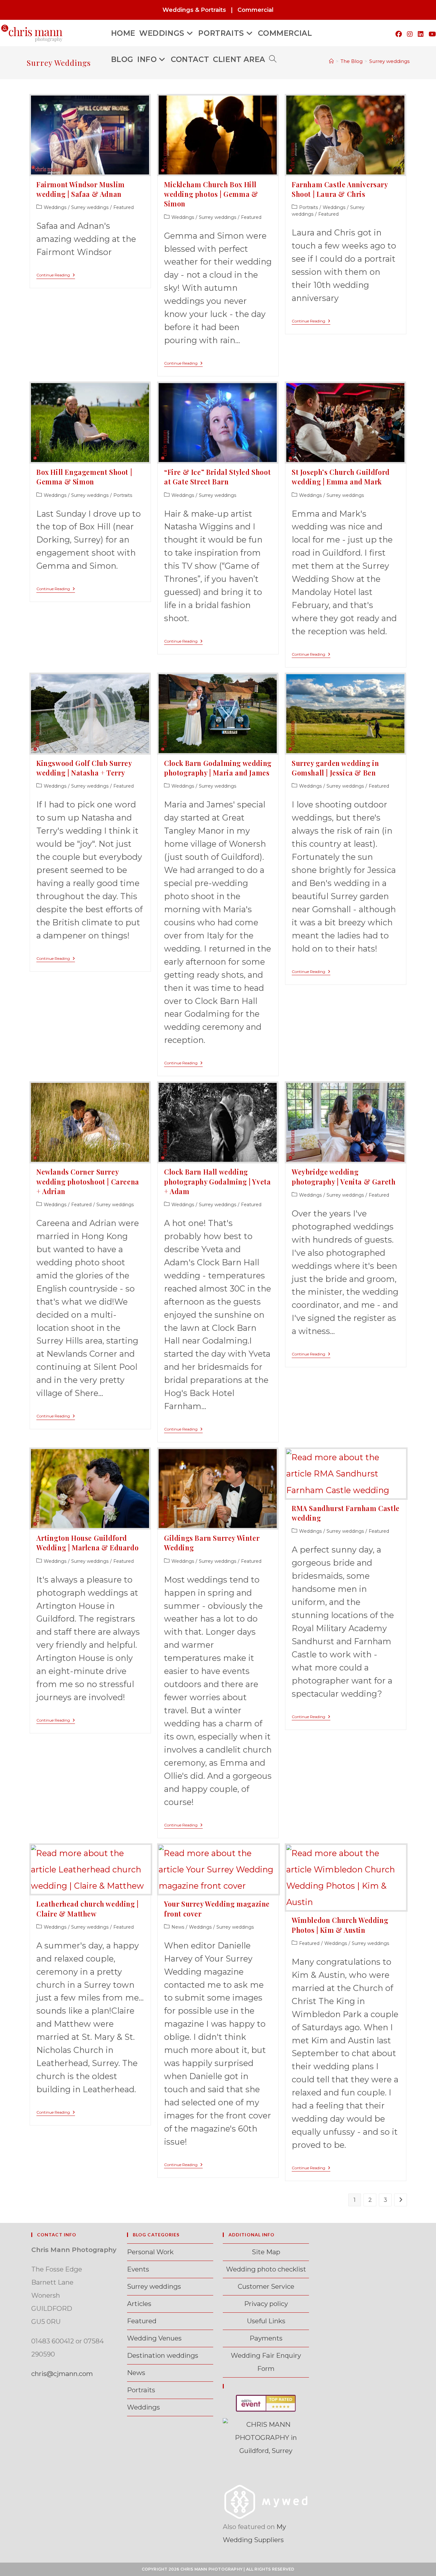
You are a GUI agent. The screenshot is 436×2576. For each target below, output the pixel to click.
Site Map (266, 2252)
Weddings (55, 207)
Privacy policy (266, 2304)
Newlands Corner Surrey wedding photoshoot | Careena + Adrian (88, 1181)
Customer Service (266, 2286)
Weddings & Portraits (194, 10)
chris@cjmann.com (62, 2374)
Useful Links (266, 2321)
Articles (139, 2304)
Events (138, 2269)
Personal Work (150, 2252)
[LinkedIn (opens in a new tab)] (421, 34)
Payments (266, 2338)
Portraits (308, 207)
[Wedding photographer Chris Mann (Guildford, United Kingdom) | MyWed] (266, 2501)
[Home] (331, 61)
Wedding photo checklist (266, 2269)
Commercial (256, 10)
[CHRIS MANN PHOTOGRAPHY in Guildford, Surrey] (266, 2437)
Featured (124, 207)
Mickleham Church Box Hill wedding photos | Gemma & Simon (211, 194)
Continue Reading (56, 276)
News (178, 1927)
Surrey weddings (389, 61)
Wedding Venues (154, 2338)
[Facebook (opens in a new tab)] (399, 34)
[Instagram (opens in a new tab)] (410, 34)
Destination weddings (163, 2355)
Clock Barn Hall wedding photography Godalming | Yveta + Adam (217, 1181)
